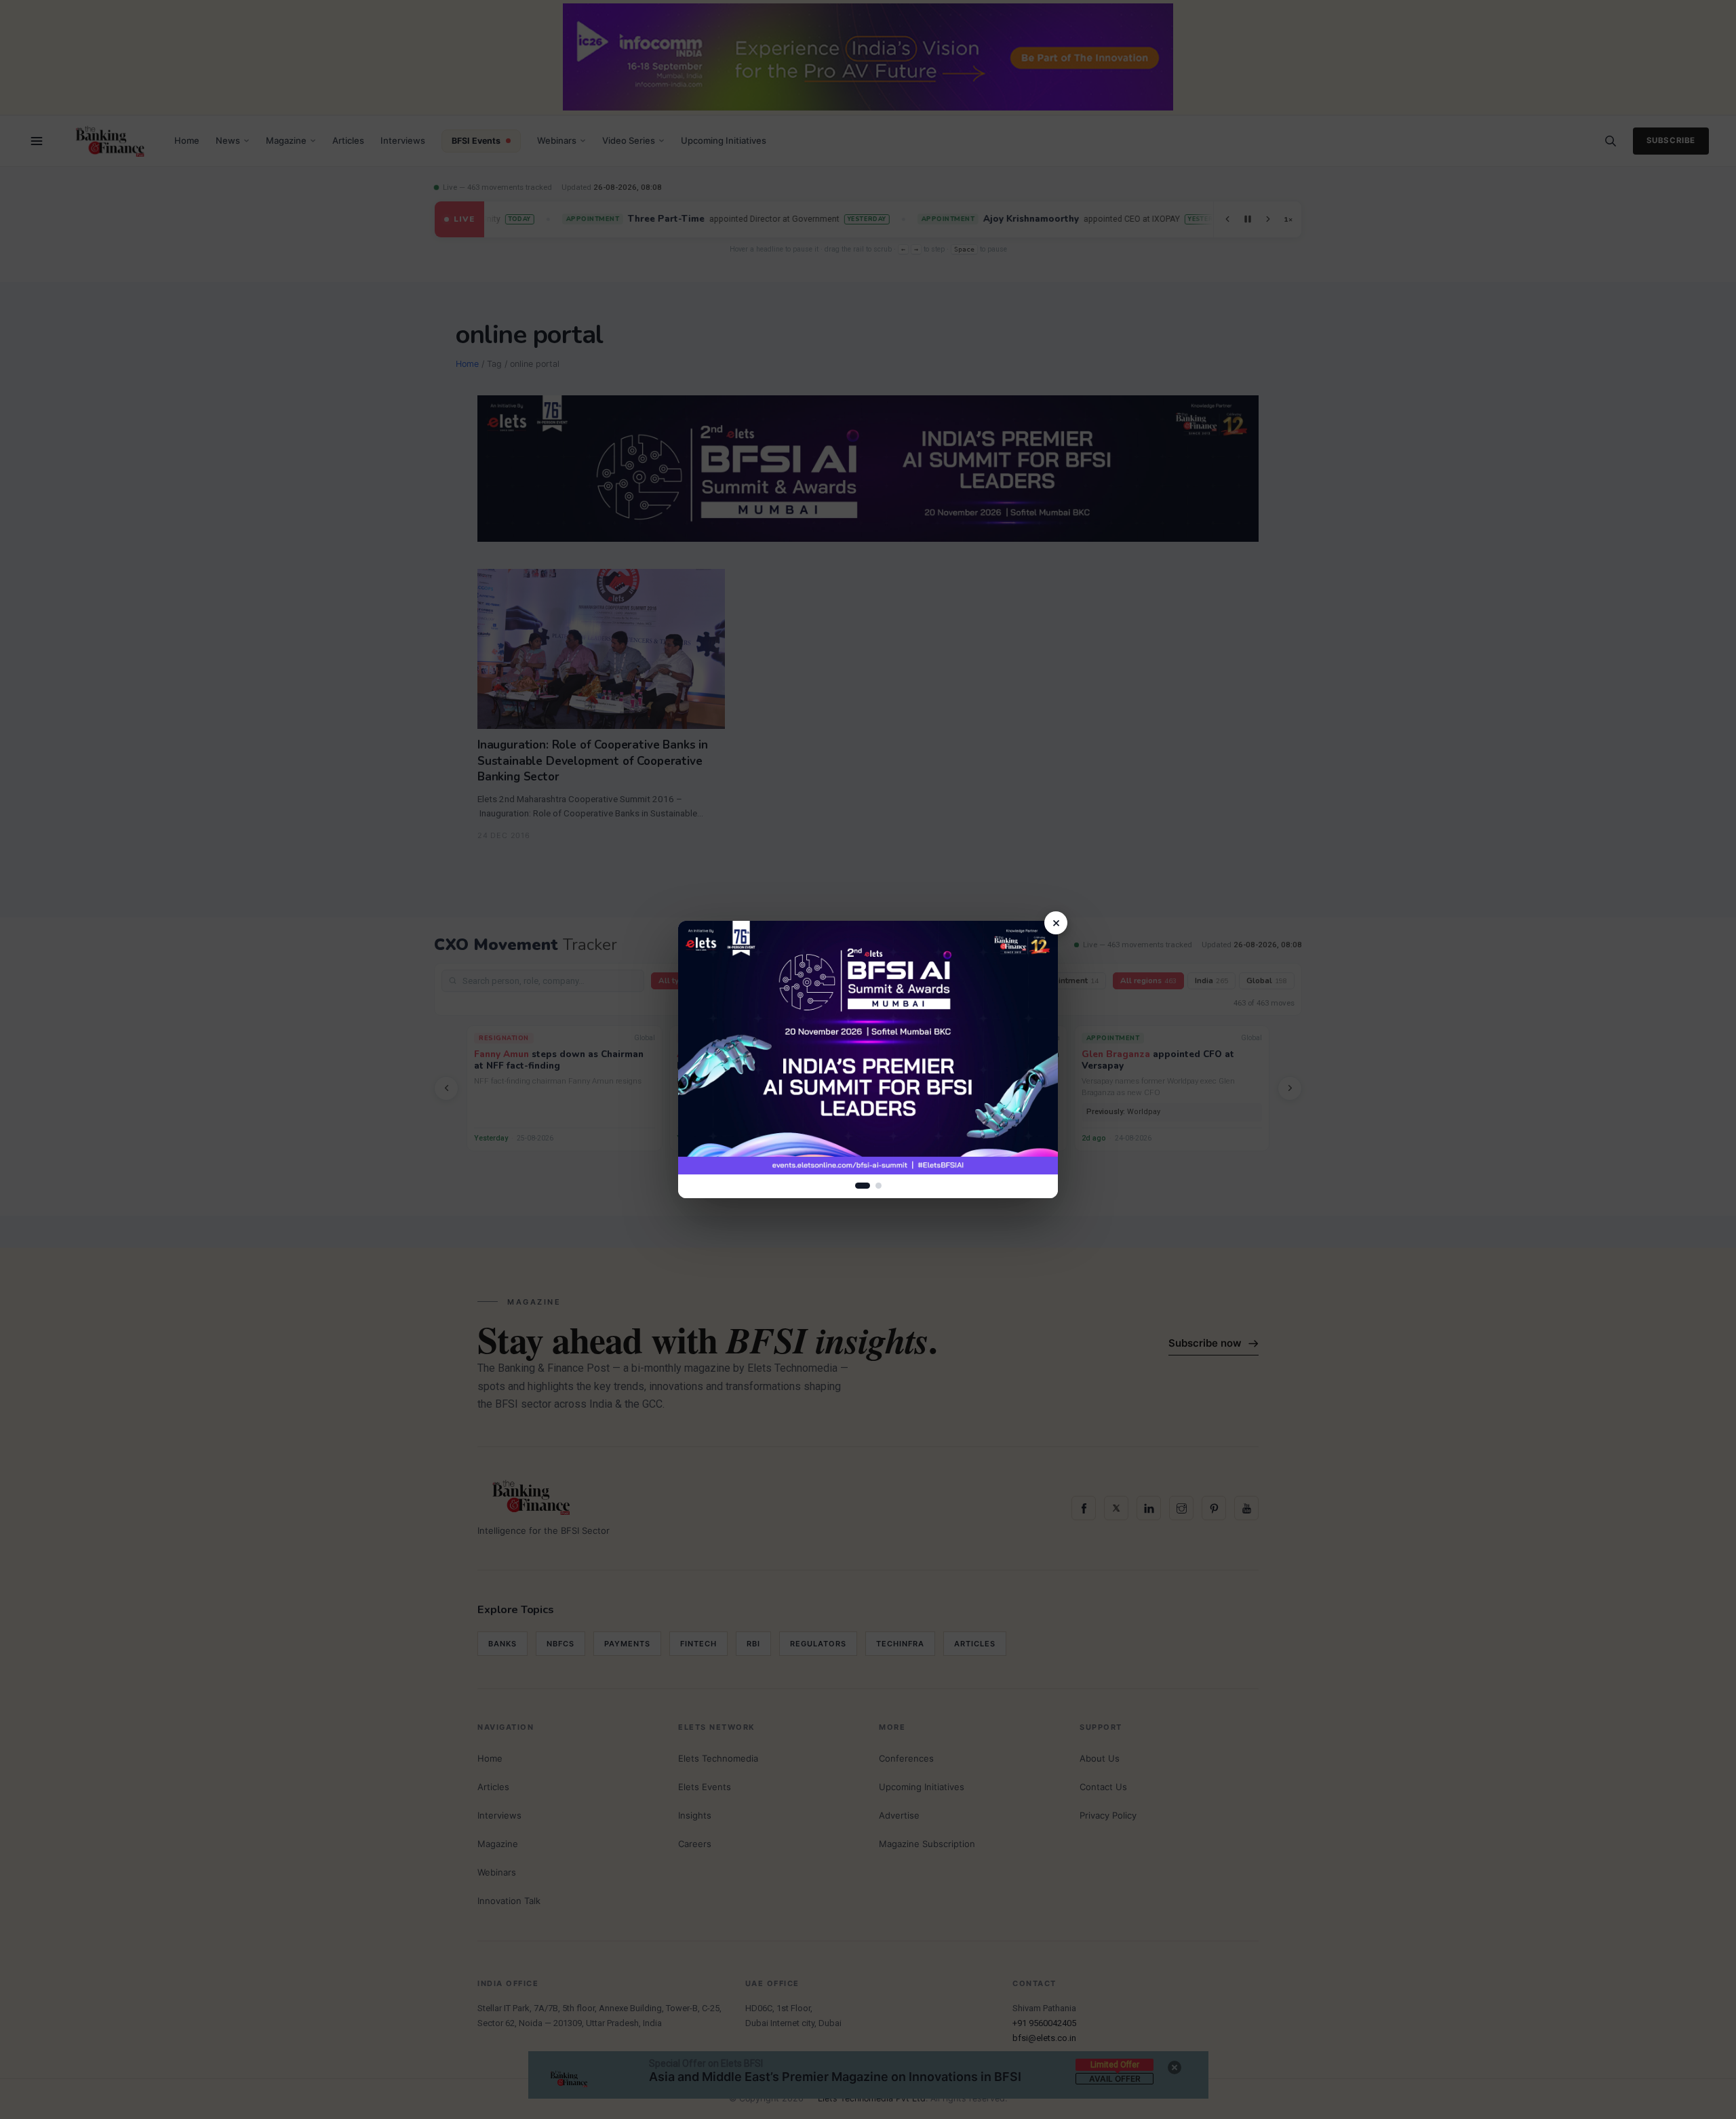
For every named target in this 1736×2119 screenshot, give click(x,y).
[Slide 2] (879, 1186)
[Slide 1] (863, 1186)
